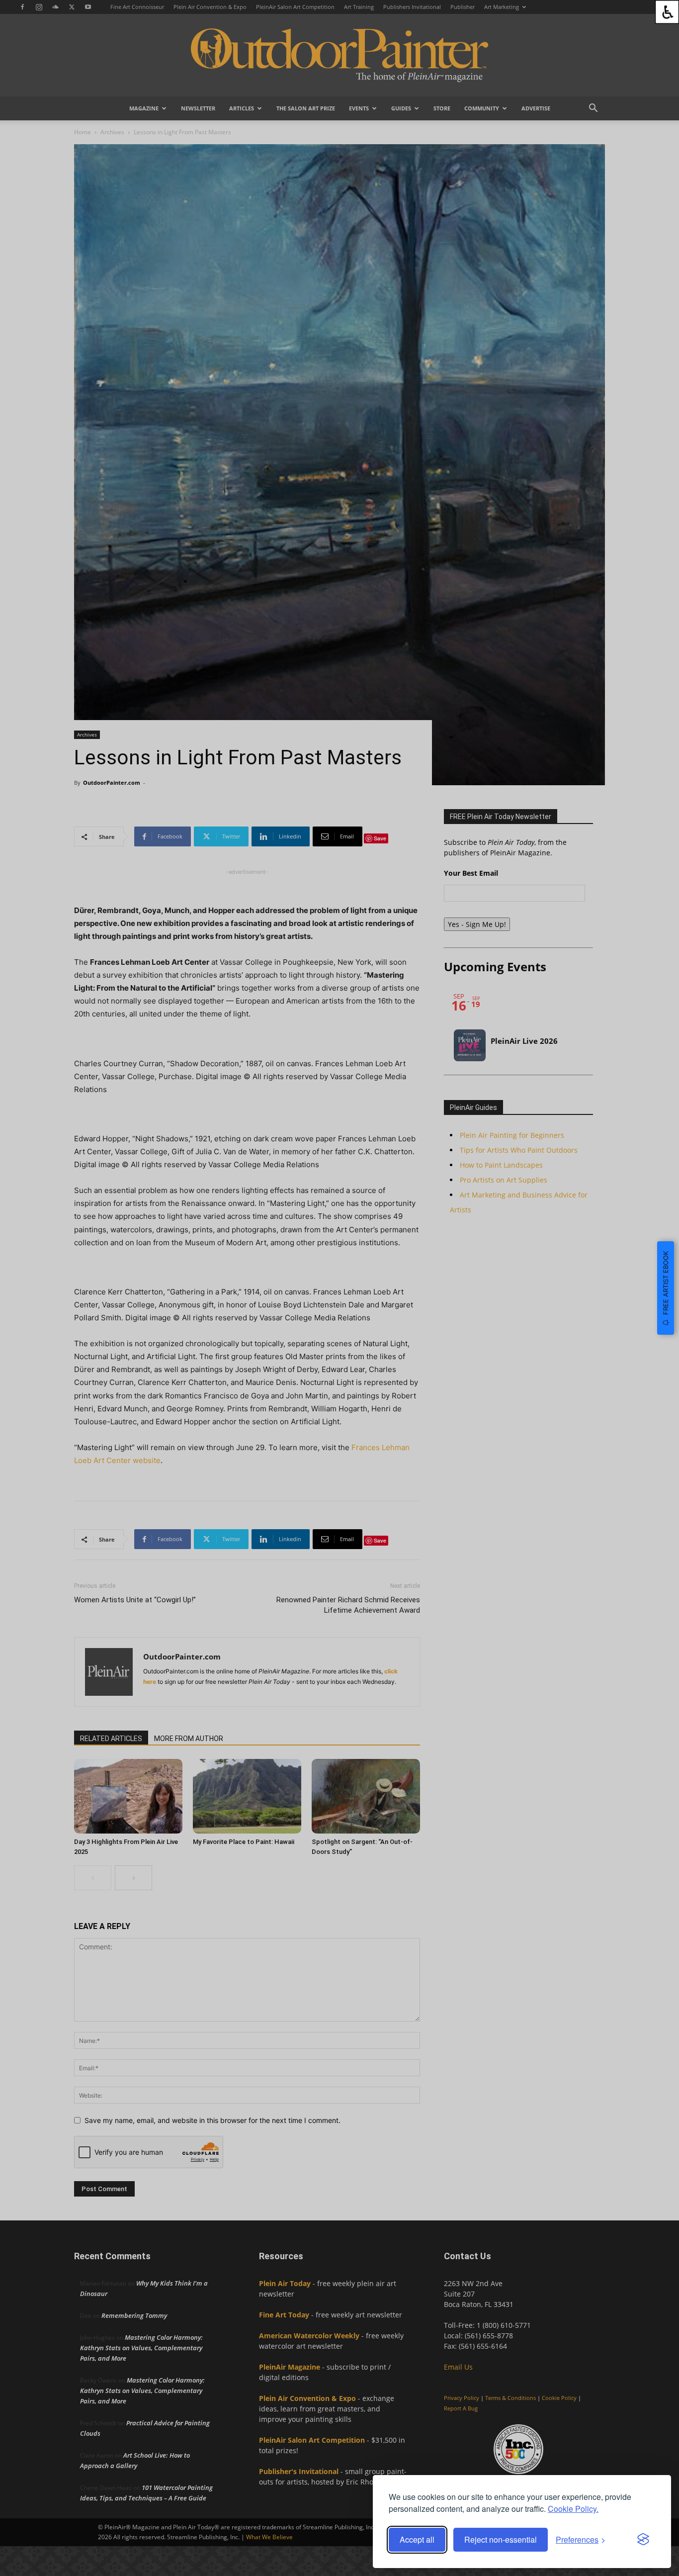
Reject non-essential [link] (501, 2539)
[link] (667, 12)
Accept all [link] (417, 2539)
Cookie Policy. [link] (573, 2509)
